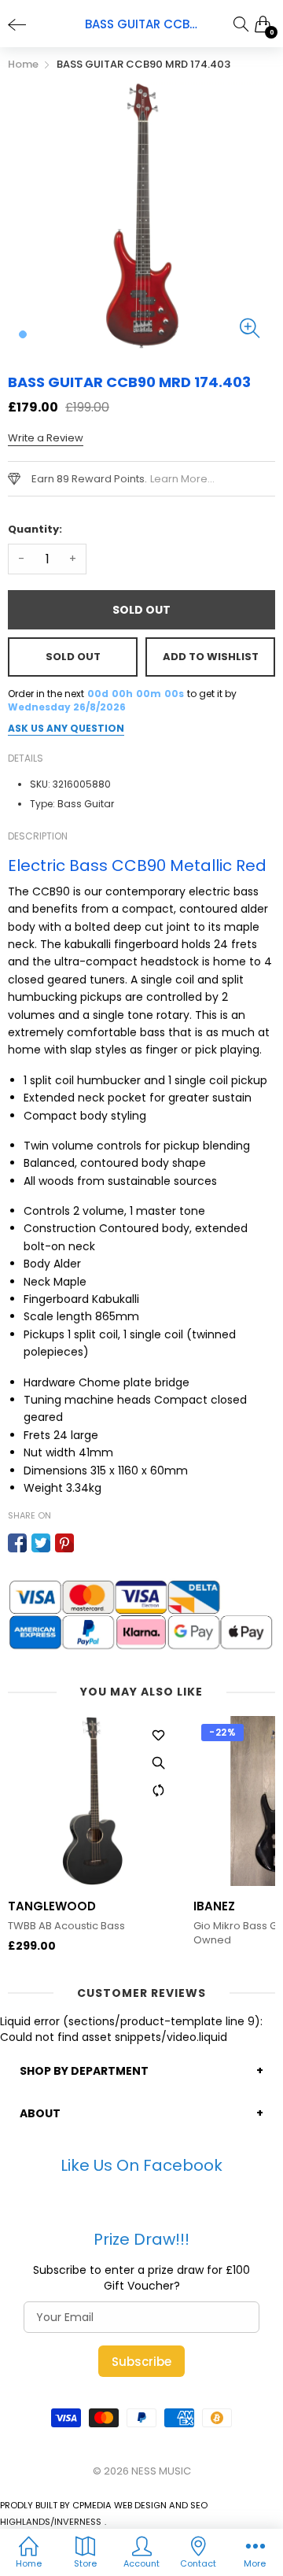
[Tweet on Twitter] (41, 1543)
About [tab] (40, 2113)
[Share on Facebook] (17, 1543)
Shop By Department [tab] (84, 2071)
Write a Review (46, 438)
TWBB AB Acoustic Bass (66, 1926)
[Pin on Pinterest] (64, 1543)
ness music (161, 2471)
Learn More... (182, 479)
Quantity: (35, 529)
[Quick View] (158, 1763)
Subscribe (141, 2362)
